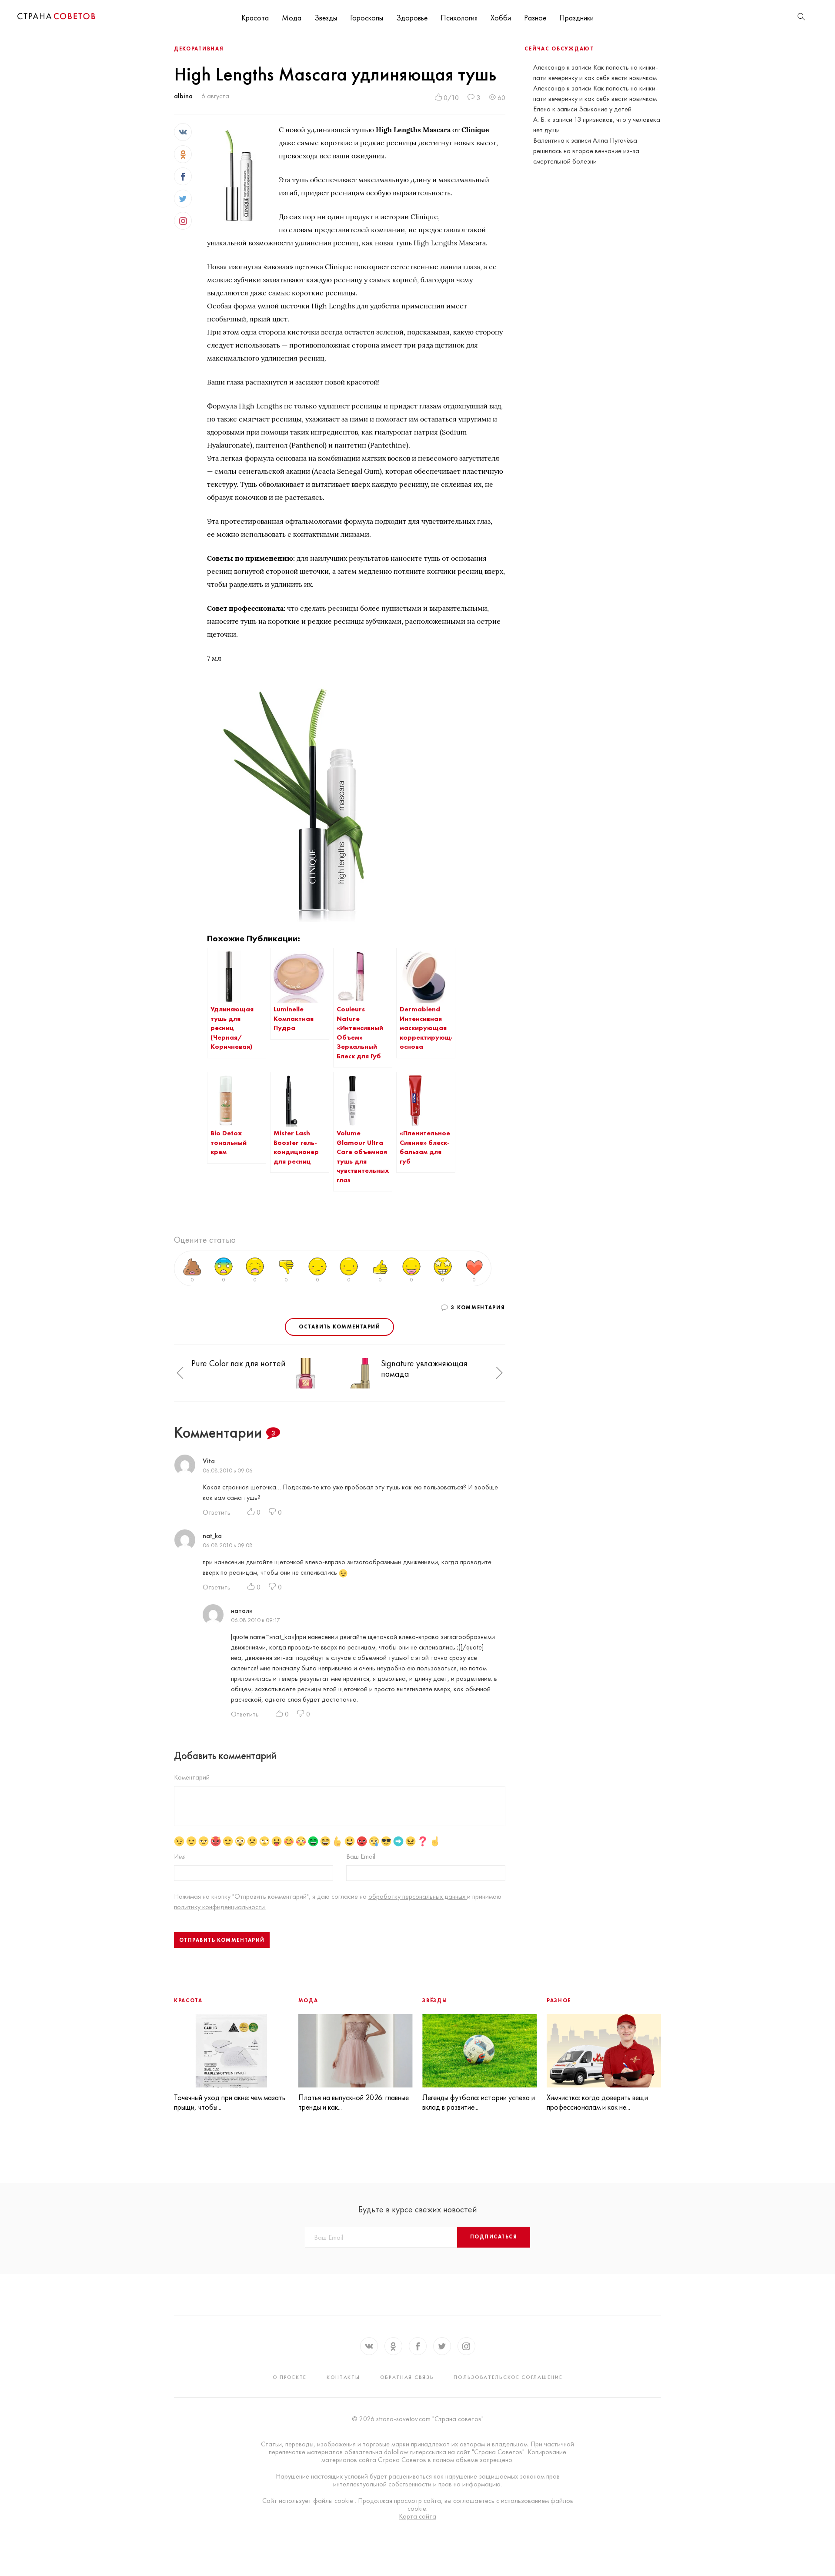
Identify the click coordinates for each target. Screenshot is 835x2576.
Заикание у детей (605, 109)
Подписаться (494, 2237)
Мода (292, 18)
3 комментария (478, 1308)
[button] (180, 1373)
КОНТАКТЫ (343, 2377)
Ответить (217, 1512)
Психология (459, 18)
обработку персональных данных (418, 1896)
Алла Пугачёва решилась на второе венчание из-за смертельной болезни (586, 151)
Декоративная (199, 49)
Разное (535, 18)
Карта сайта (417, 2516)
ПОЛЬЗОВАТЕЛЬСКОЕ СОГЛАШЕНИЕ (508, 2377)
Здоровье (412, 18)
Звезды (326, 18)
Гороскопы (367, 18)
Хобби (501, 18)
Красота (255, 18)
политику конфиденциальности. (220, 1907)
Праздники (576, 18)
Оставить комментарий (339, 1327)
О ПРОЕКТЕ (290, 2377)
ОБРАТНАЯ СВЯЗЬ (407, 2377)
